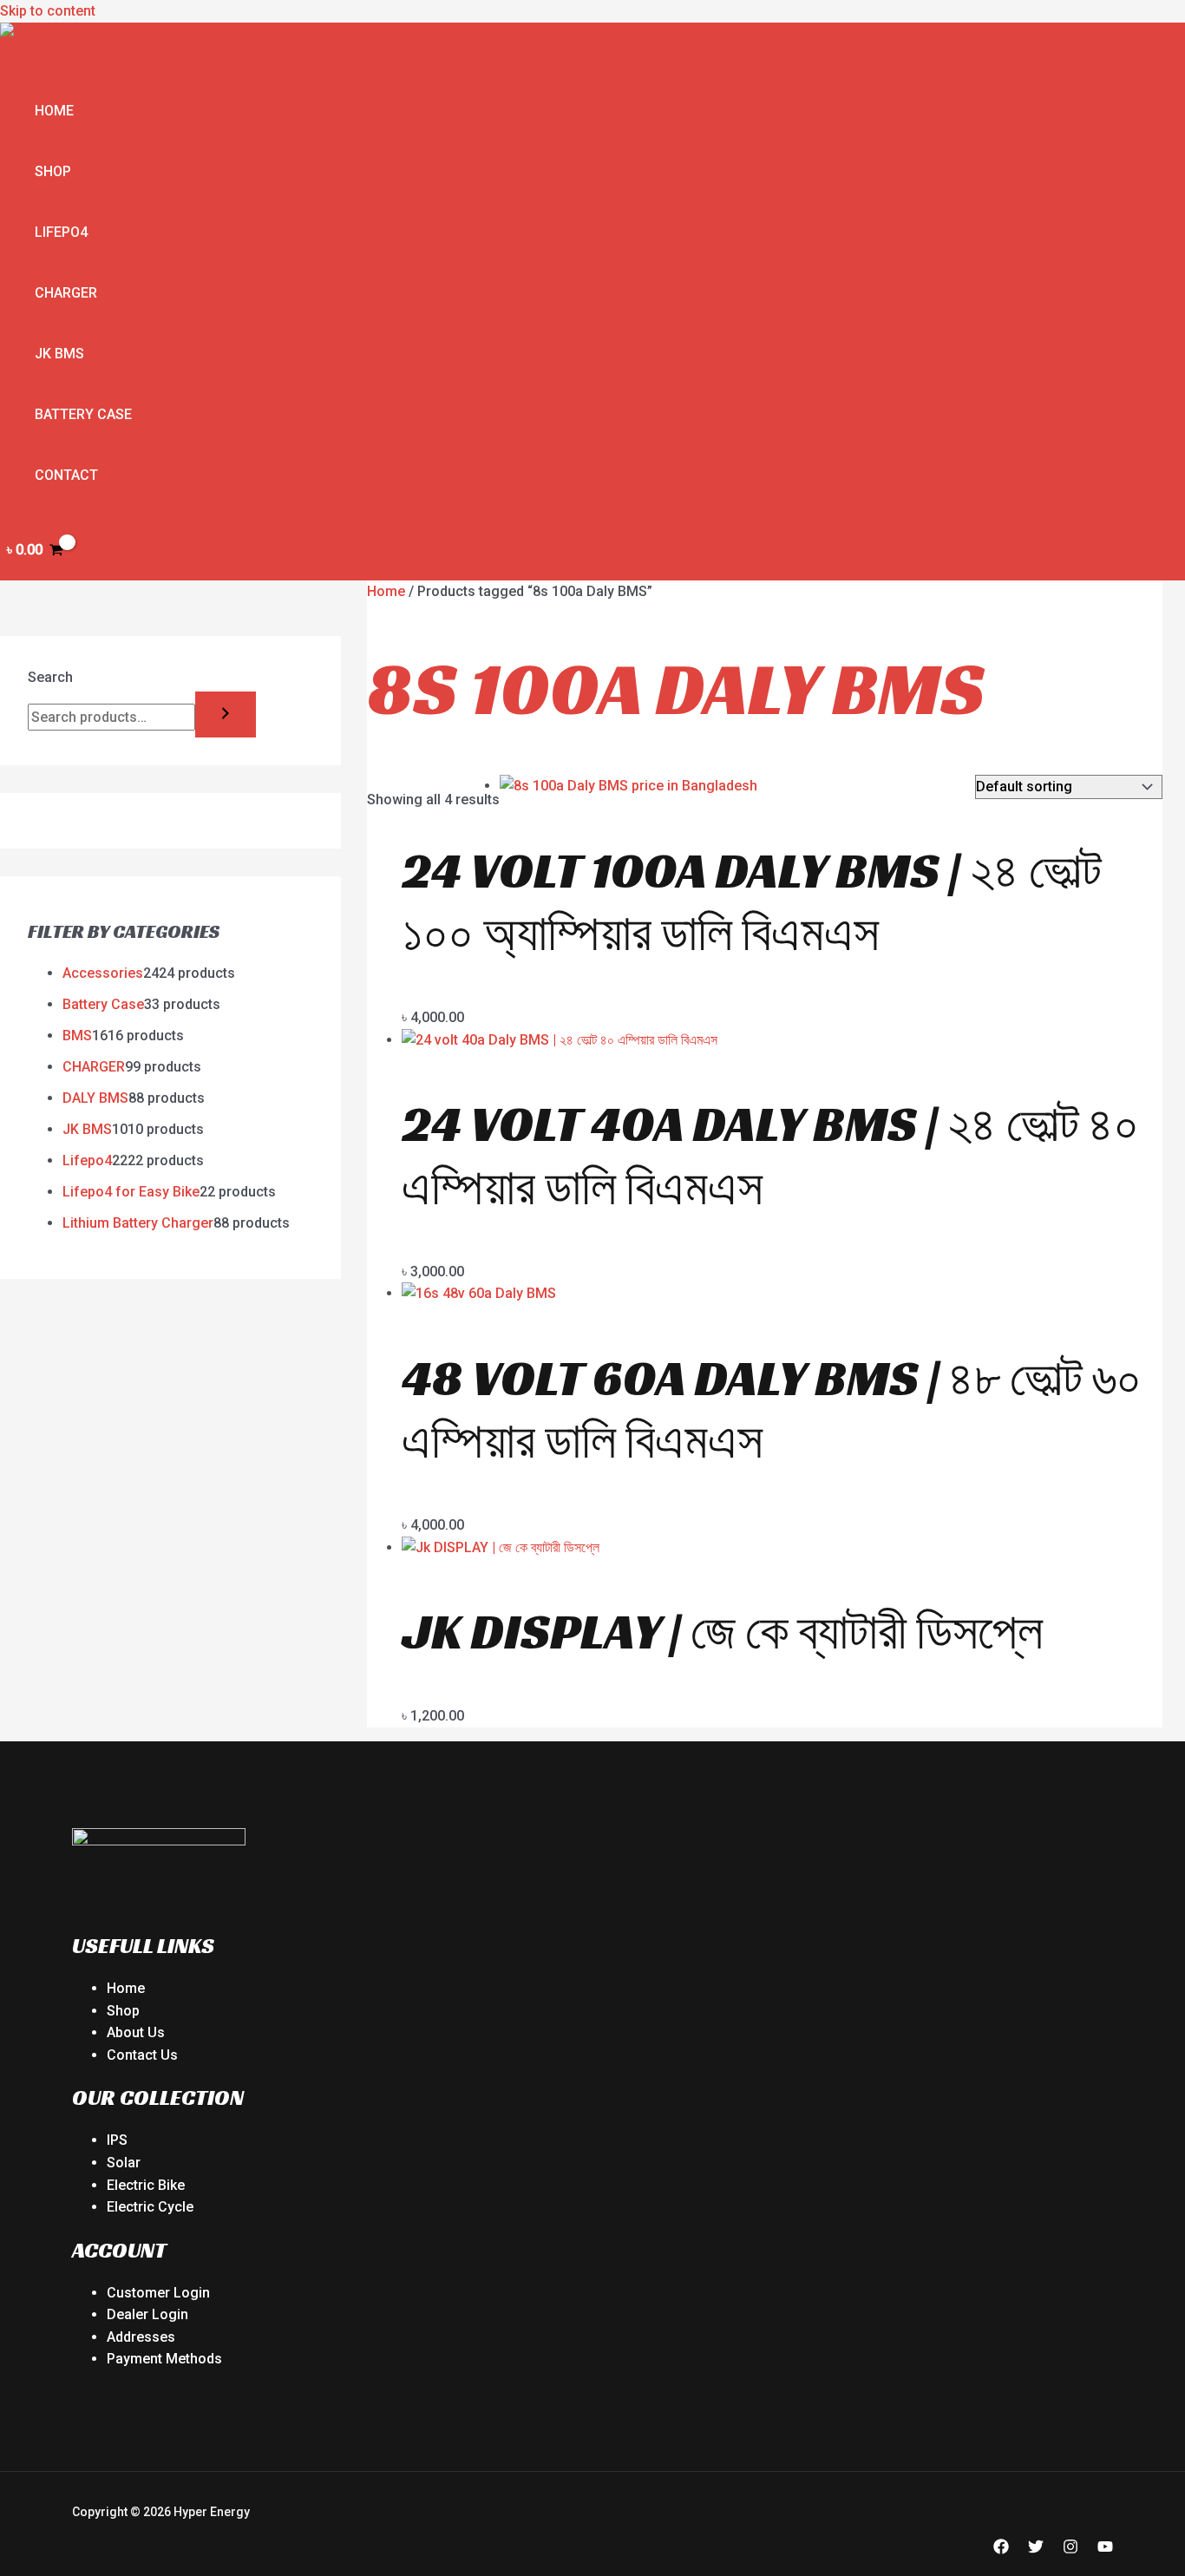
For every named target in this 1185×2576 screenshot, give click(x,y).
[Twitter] (1036, 2550)
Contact (66, 475)
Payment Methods (164, 2359)
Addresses (141, 2337)
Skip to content (48, 11)
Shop (53, 171)
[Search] (226, 714)
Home (54, 111)
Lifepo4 (61, 232)
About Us (136, 2032)
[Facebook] (1001, 2550)
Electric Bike (146, 2185)
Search (50, 677)
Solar (124, 2163)
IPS (117, 2140)
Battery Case (83, 414)
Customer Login (158, 2293)
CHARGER (66, 293)
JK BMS (59, 354)
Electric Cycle (150, 2207)
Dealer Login (147, 2314)
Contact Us (142, 2055)
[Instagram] (1070, 2550)
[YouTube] (1105, 2550)
